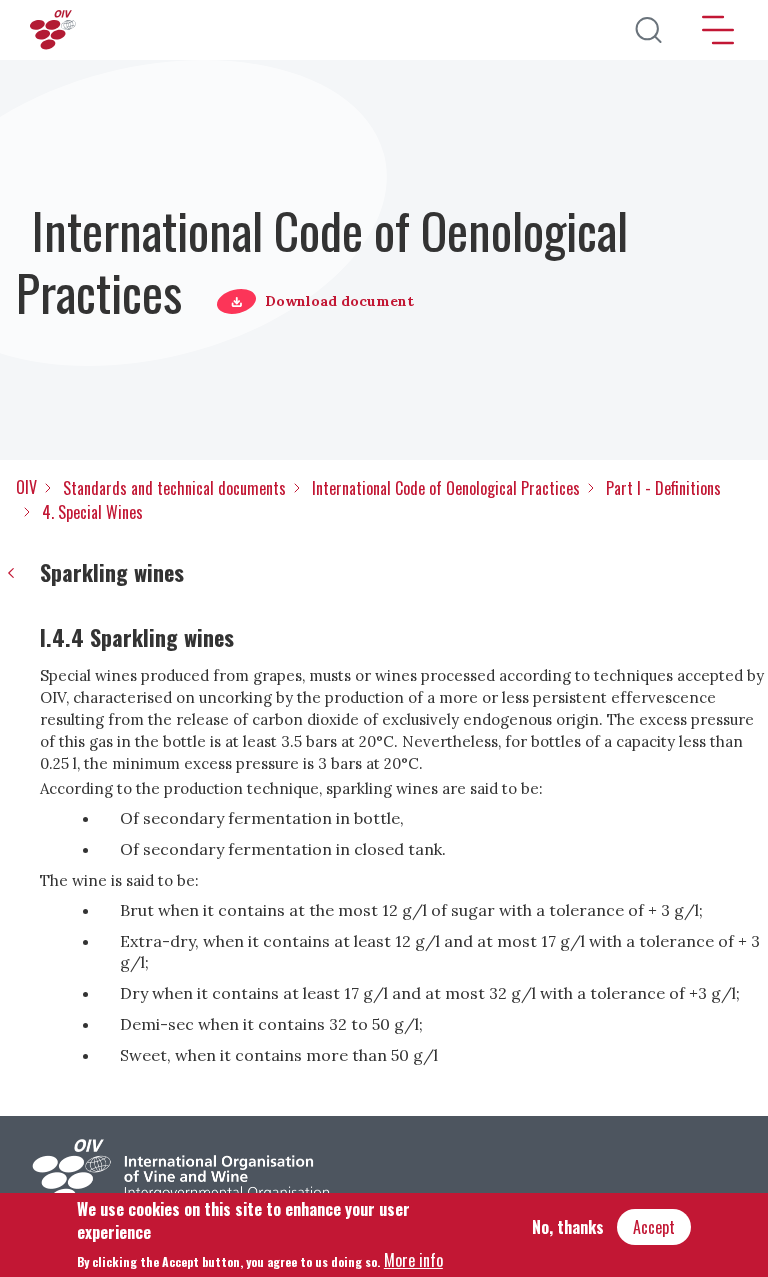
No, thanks (568, 1227)
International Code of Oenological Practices (446, 488)
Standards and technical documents (174, 488)
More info (413, 1260)
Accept (654, 1227)
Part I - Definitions (663, 488)
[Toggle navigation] (718, 30)
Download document (339, 301)
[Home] (55, 30)
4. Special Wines (92, 512)
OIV (26, 487)
